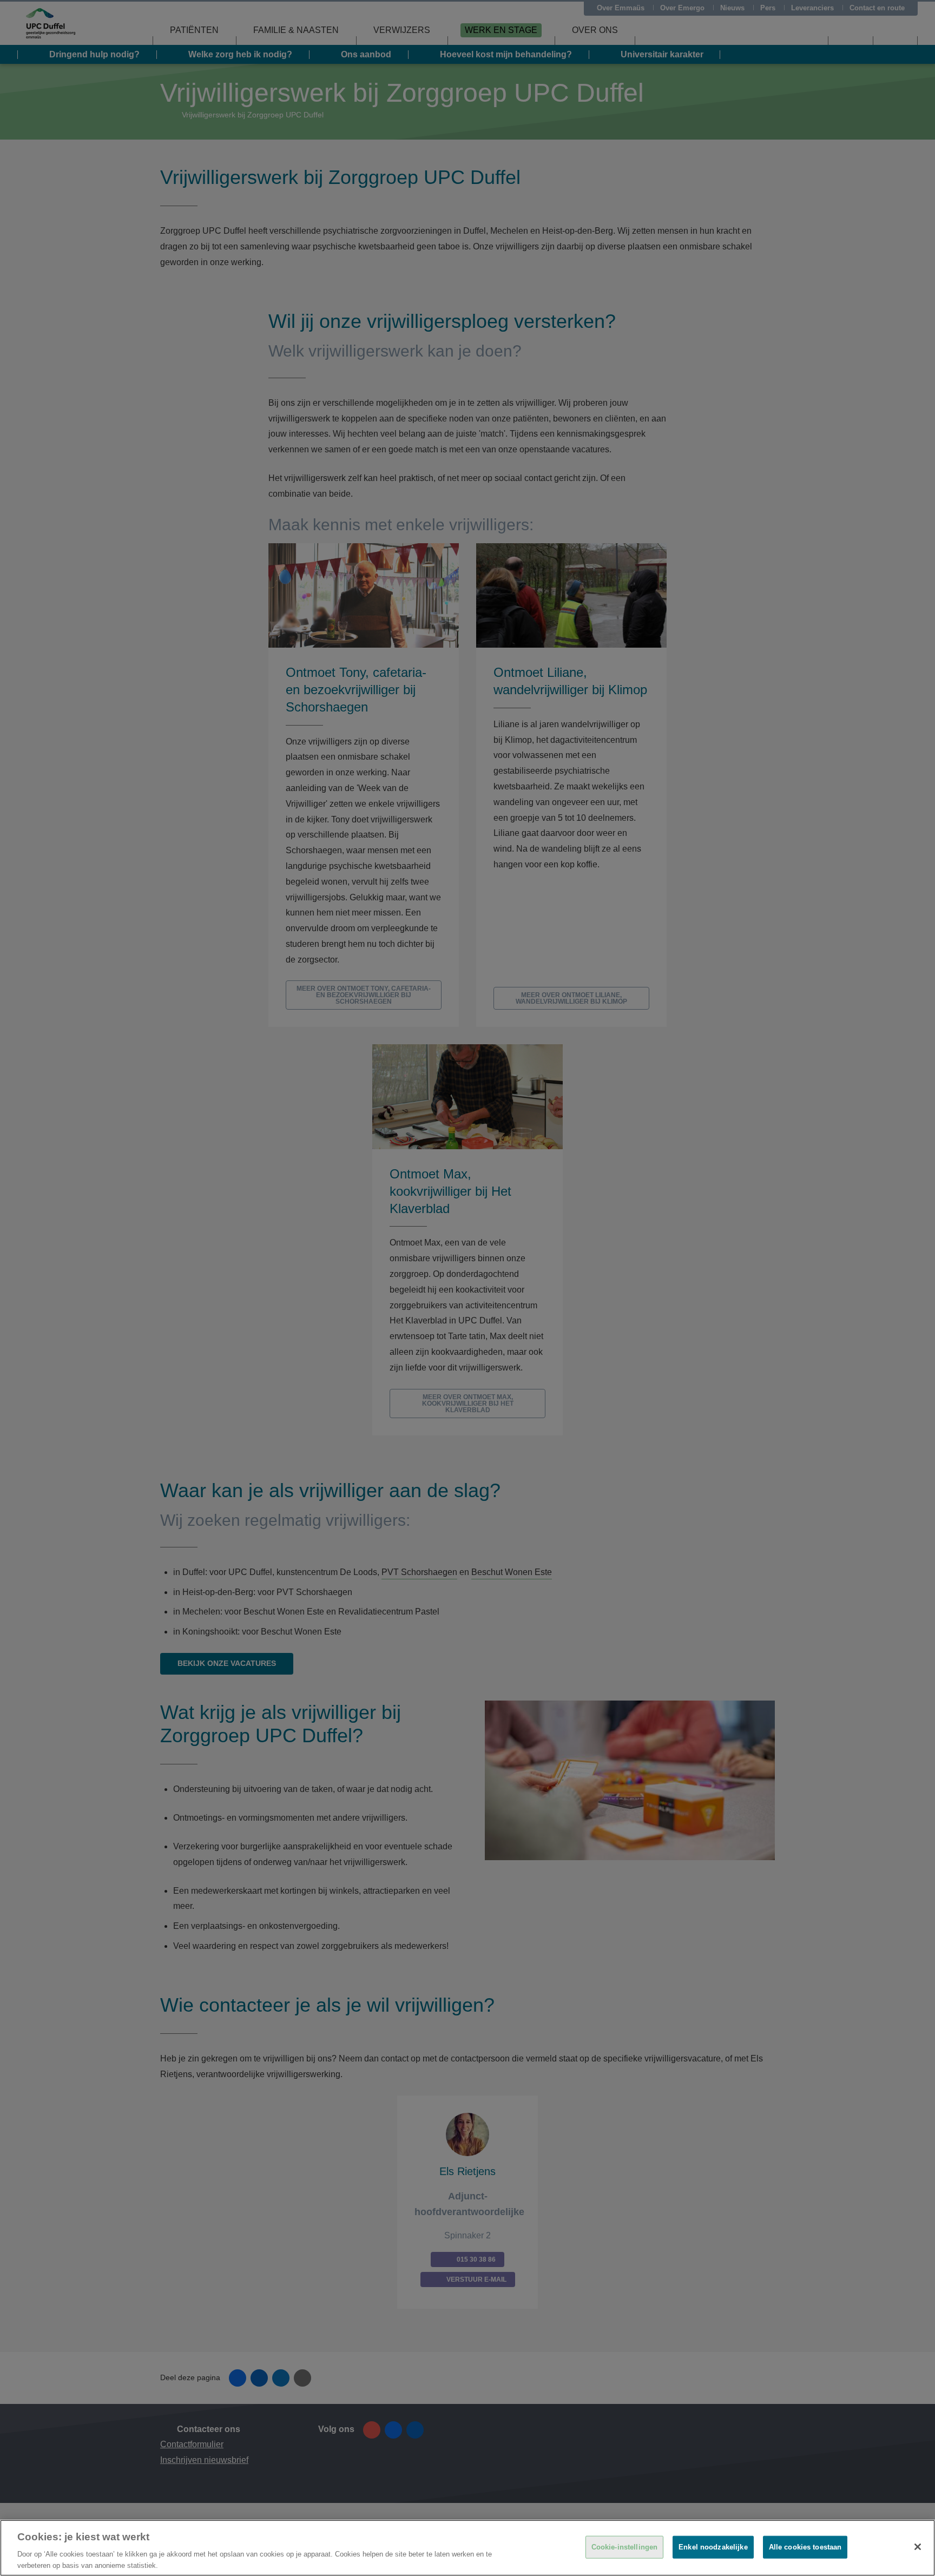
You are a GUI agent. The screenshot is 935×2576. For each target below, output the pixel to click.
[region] (467, 2548)
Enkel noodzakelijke (713, 2547)
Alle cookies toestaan (805, 2547)
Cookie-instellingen (624, 2547)
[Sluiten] (918, 2547)
